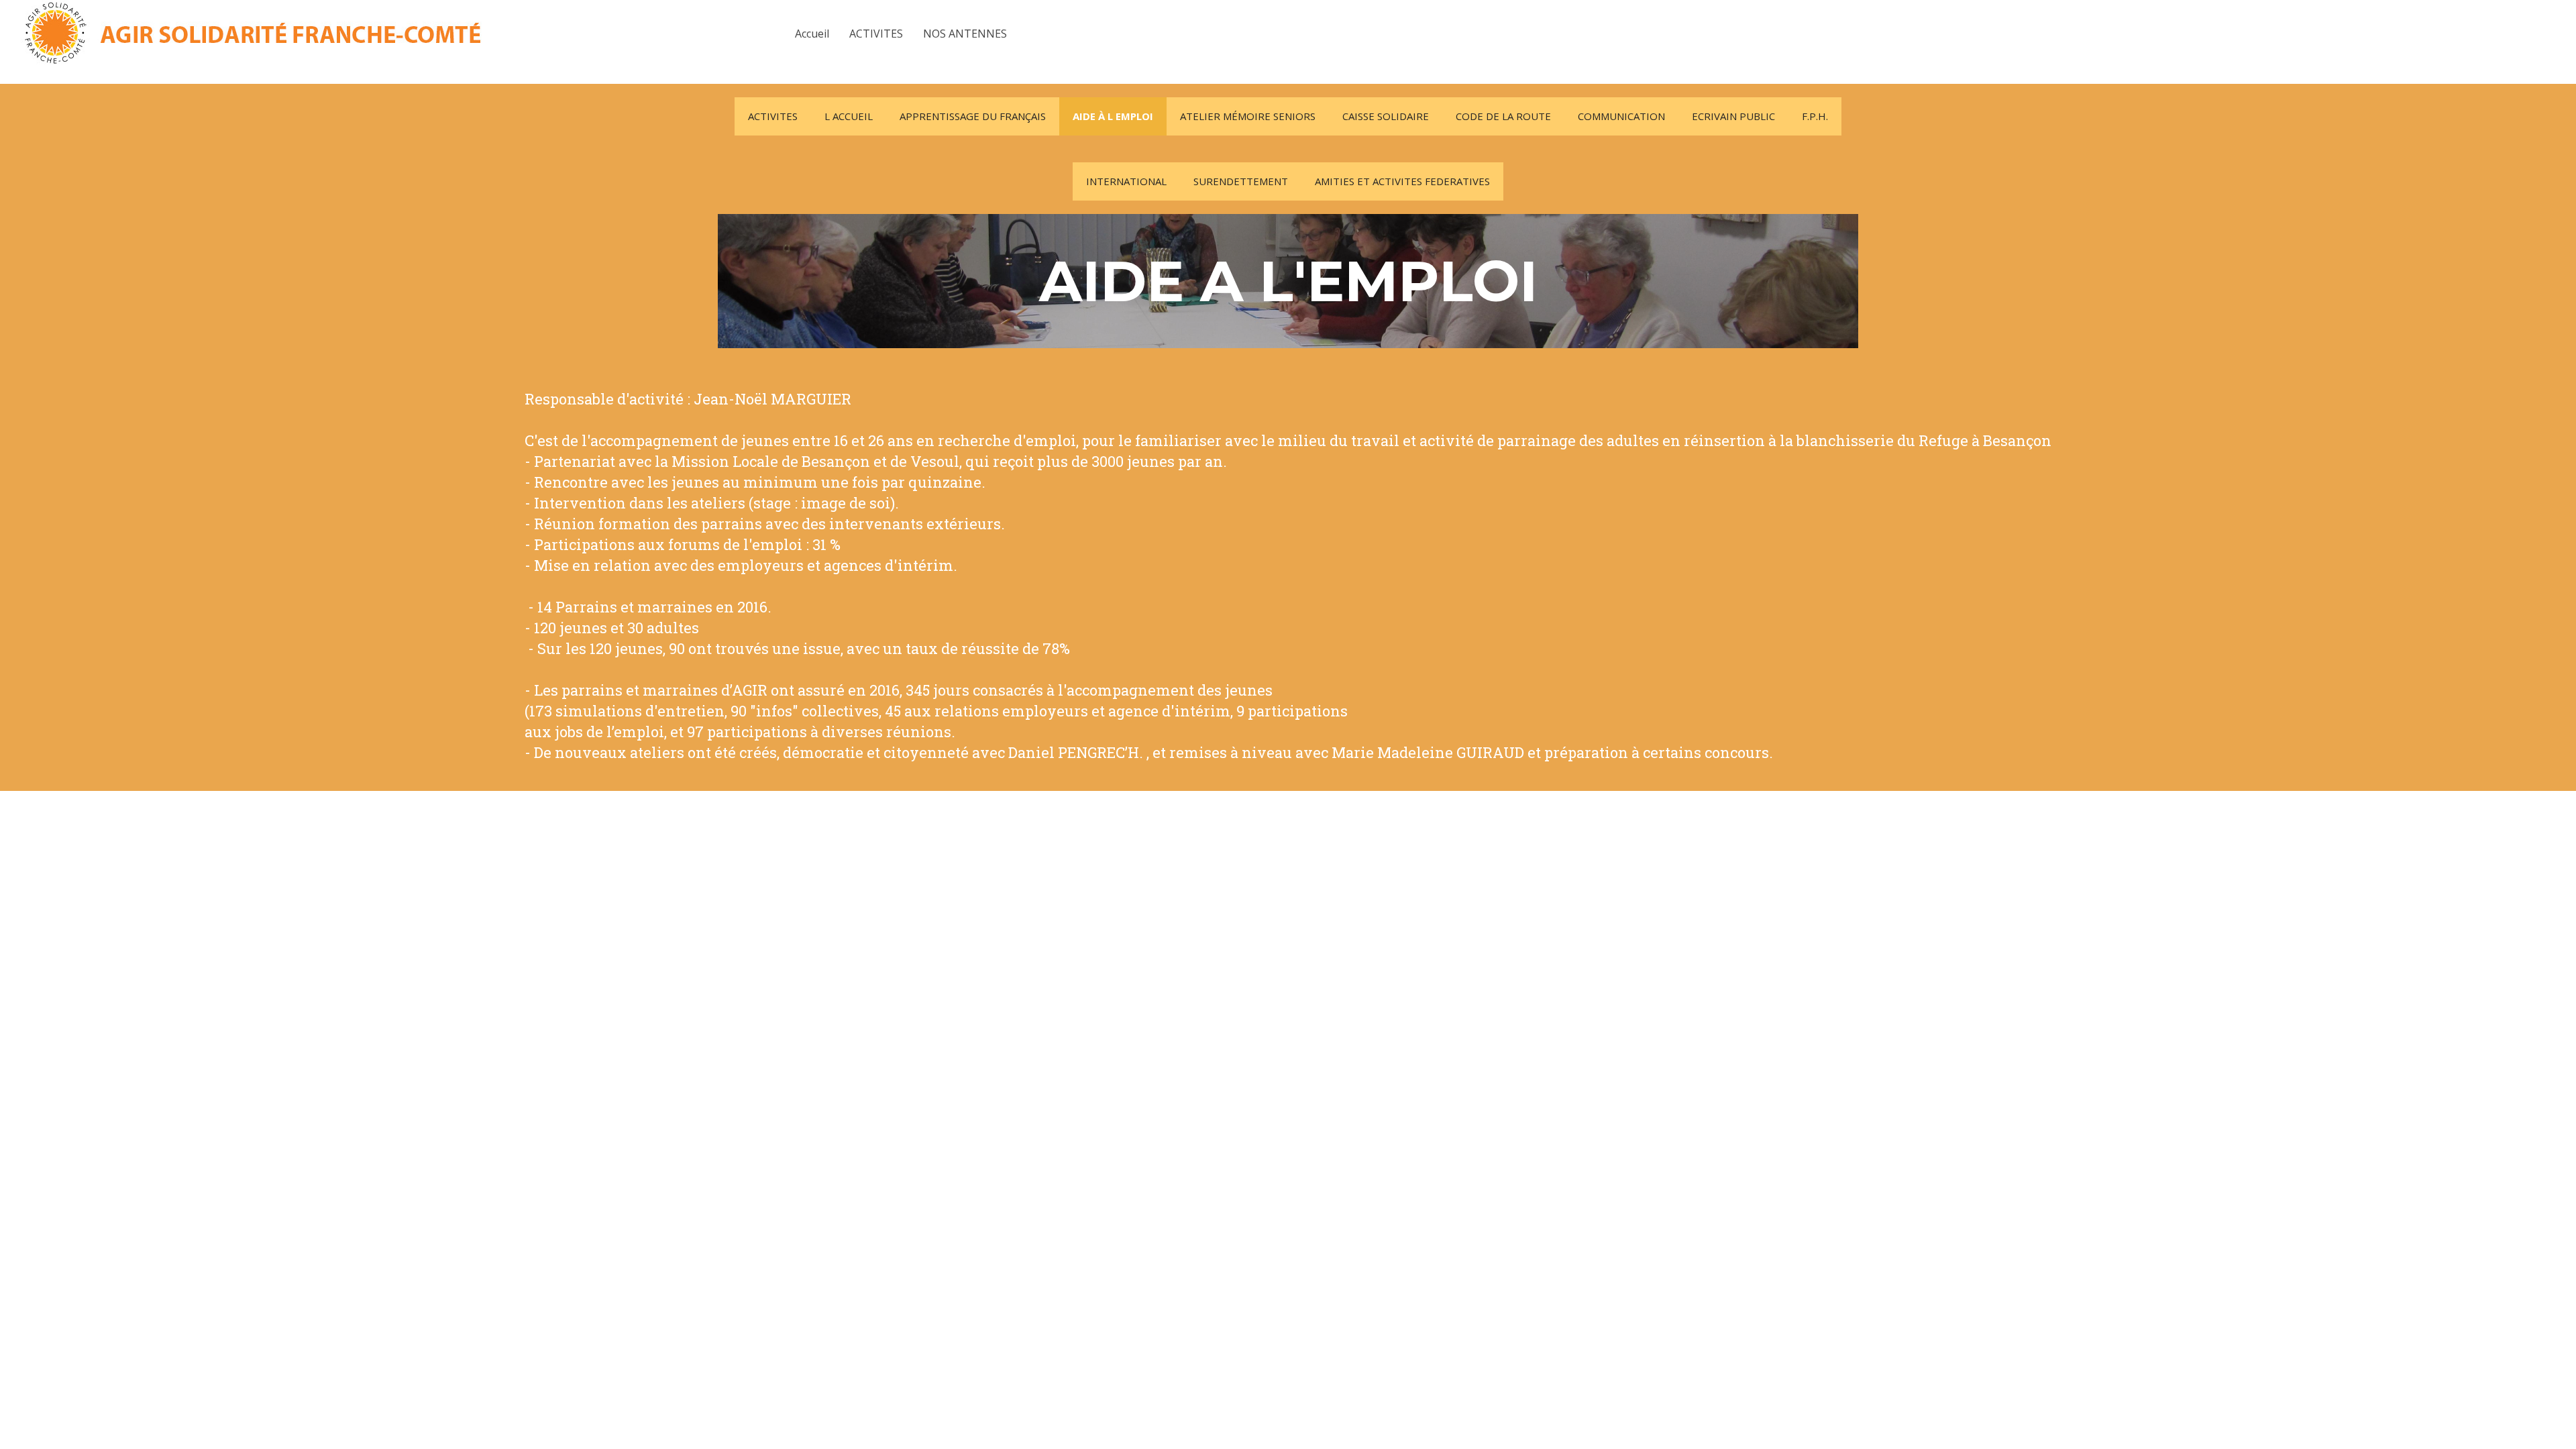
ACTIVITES (876, 34)
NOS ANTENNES (965, 34)
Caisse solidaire (1386, 116)
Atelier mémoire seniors (1248, 116)
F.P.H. (1815, 116)
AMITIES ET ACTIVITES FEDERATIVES (1402, 181)
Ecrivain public (1733, 116)
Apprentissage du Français (973, 116)
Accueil (812, 34)
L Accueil (849, 116)
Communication (1621, 116)
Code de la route (1503, 116)
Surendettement (1241, 181)
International (1126, 181)
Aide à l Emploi (1113, 116)
